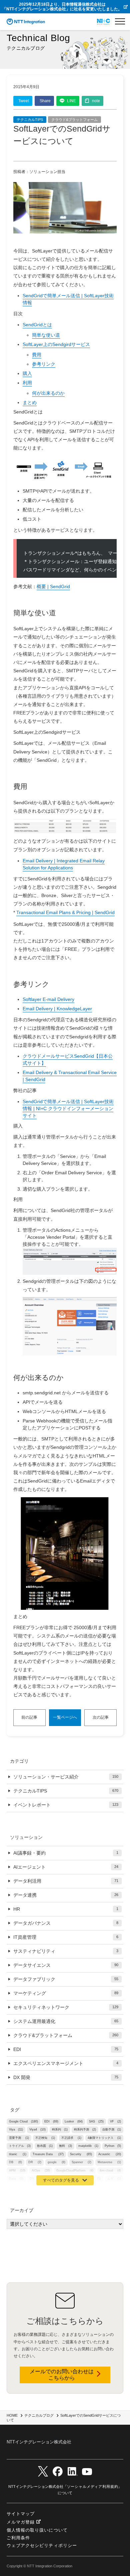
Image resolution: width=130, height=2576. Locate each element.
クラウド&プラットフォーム (74, 120)
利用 (27, 383)
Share (45, 101)
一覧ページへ (65, 1717)
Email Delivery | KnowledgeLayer (57, 1009)
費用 (37, 355)
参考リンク (44, 364)
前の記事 (29, 1717)
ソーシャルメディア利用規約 (93, 2486)
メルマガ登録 (21, 2522)
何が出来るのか (48, 393)
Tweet (24, 101)
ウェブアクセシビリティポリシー (42, 2545)
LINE (71, 101)
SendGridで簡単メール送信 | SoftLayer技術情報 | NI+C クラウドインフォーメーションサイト (68, 1108)
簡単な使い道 (46, 335)
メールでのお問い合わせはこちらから (62, 2375)
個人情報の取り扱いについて (37, 2530)
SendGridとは (37, 325)
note (96, 101)
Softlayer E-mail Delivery (48, 999)
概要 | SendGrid (53, 586)
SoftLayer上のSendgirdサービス (56, 344)
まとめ (30, 402)
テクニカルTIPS (30, 120)
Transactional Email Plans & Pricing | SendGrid (65, 912)
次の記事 (101, 1717)
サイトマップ (21, 2514)
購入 (27, 373)
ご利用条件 (18, 2538)
